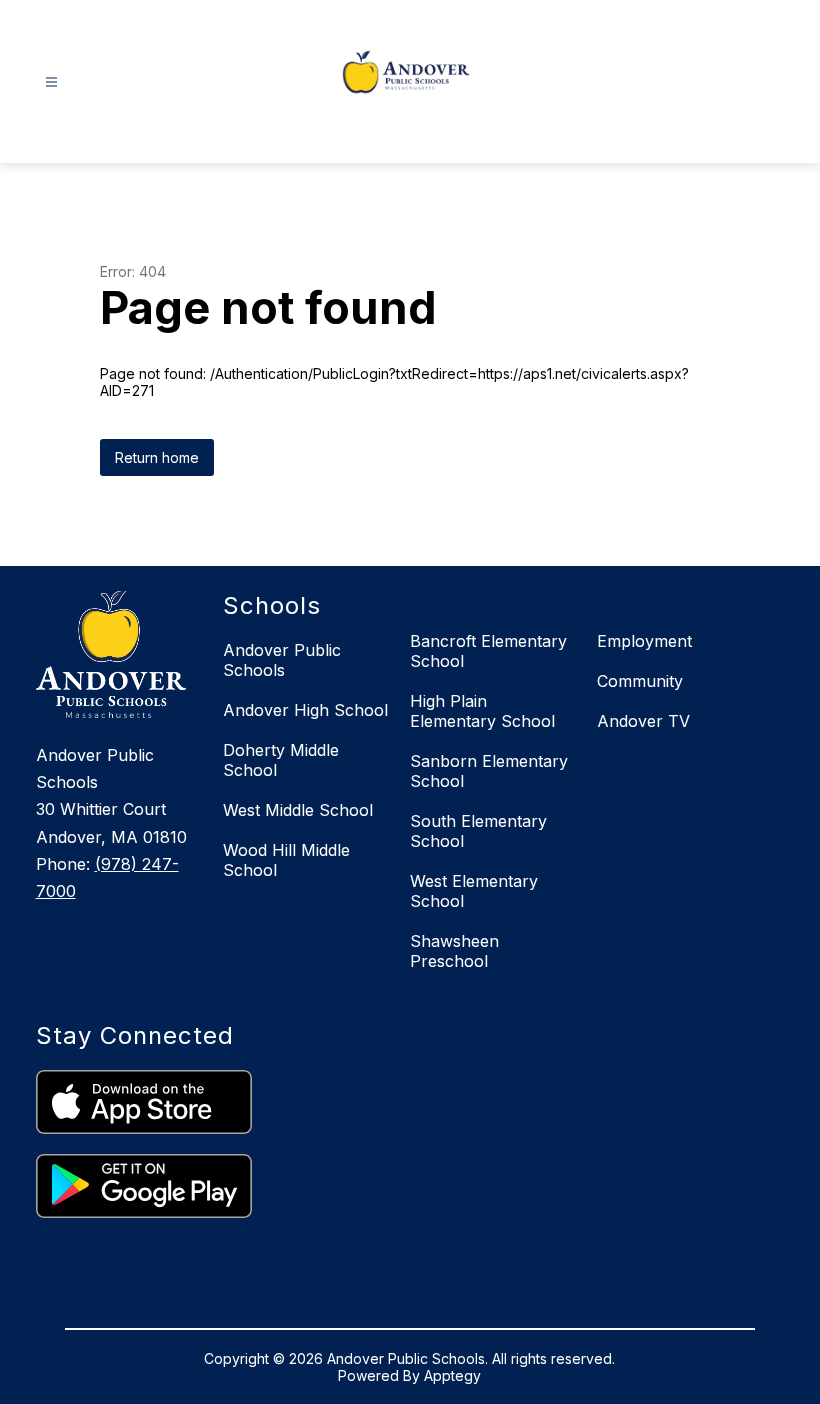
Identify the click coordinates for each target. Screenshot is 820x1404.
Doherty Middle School (281, 760)
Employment (644, 641)
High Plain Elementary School (482, 711)
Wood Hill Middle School (286, 860)
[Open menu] (51, 82)
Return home (157, 457)
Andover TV (643, 721)
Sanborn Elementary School (489, 771)
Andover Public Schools (282, 660)
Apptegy (452, 1375)
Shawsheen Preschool (454, 951)
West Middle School (298, 810)
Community (640, 681)
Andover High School (305, 710)
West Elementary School (474, 891)
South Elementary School (478, 831)
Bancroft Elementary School (488, 651)
